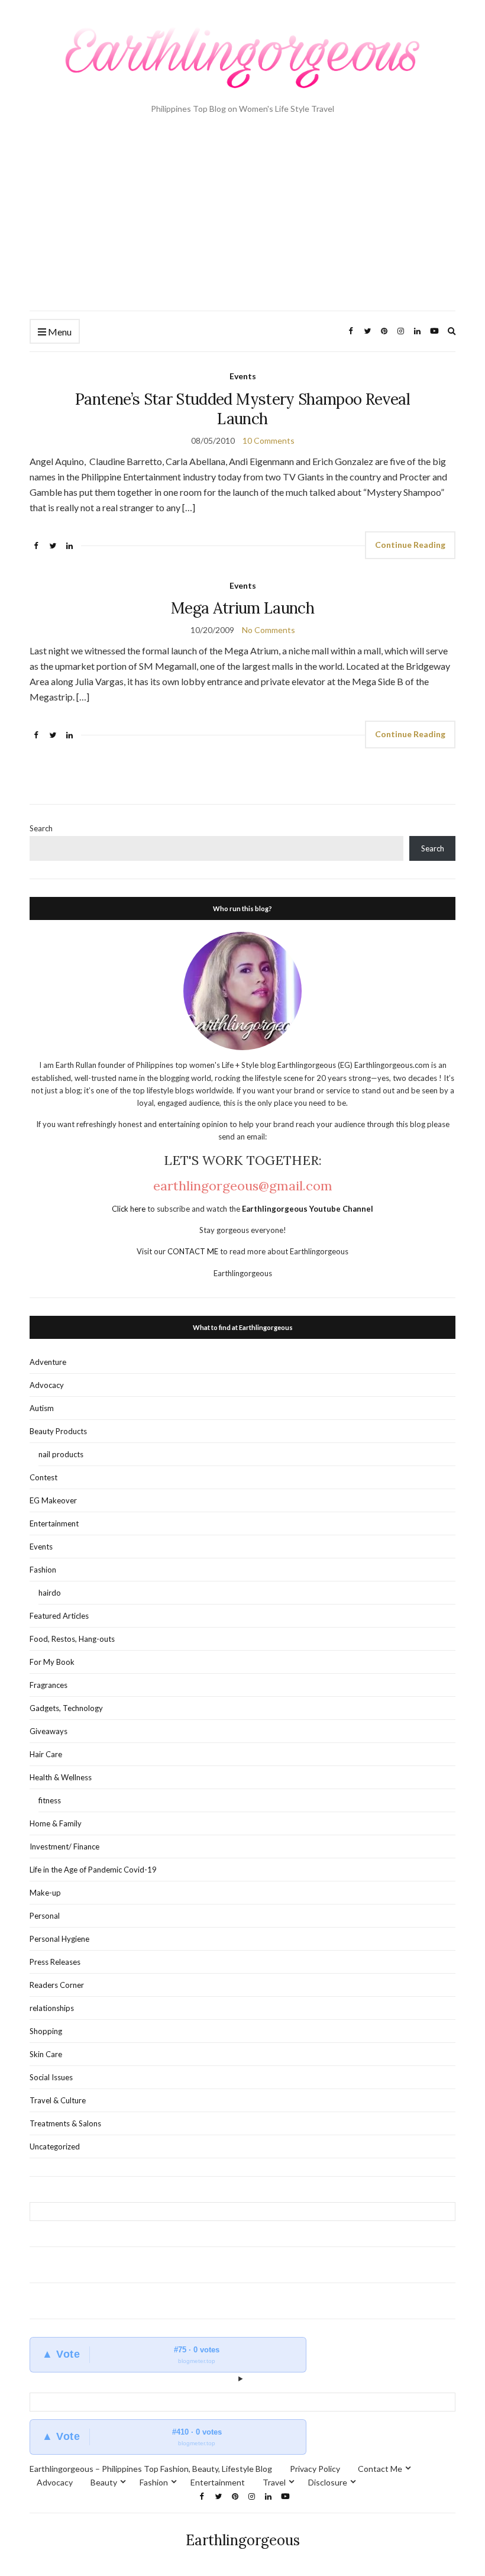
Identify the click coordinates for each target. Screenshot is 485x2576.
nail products (61, 1454)
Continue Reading (410, 545)
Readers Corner (57, 1985)
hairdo (50, 1593)
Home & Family (56, 1823)
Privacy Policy (315, 2469)
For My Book (52, 1662)
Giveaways (48, 1731)
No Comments (269, 630)
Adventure (48, 1362)
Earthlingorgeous (243, 2540)
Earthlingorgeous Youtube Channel (308, 1209)
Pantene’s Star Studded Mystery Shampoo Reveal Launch (242, 409)
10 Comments (269, 440)
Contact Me (380, 2469)
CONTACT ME (194, 1251)
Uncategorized (55, 2146)
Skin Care (46, 2054)
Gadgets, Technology (66, 1708)
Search (41, 828)
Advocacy (47, 1385)
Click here (130, 1209)
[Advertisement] (242, 222)
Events (243, 376)
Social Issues (51, 2077)
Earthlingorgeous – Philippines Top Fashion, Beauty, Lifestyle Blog (151, 2469)
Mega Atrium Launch (242, 608)
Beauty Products (58, 1431)
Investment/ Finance (64, 1847)
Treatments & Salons (65, 2123)
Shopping (46, 2031)
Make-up (45, 1893)
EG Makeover (53, 1500)
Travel (274, 2482)
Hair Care (46, 1754)
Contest (43, 1477)
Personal (45, 1916)
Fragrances (48, 1685)
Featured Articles (59, 1616)
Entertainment (54, 1523)
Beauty (104, 2482)
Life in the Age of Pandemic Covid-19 (93, 1870)
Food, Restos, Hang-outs (72, 1639)
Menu (59, 332)
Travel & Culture (58, 2100)
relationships (52, 2008)
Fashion (43, 1570)
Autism (42, 1408)
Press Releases (55, 1962)
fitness (50, 1800)
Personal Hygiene (59, 1939)
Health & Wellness (61, 1777)
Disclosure (328, 2482)
